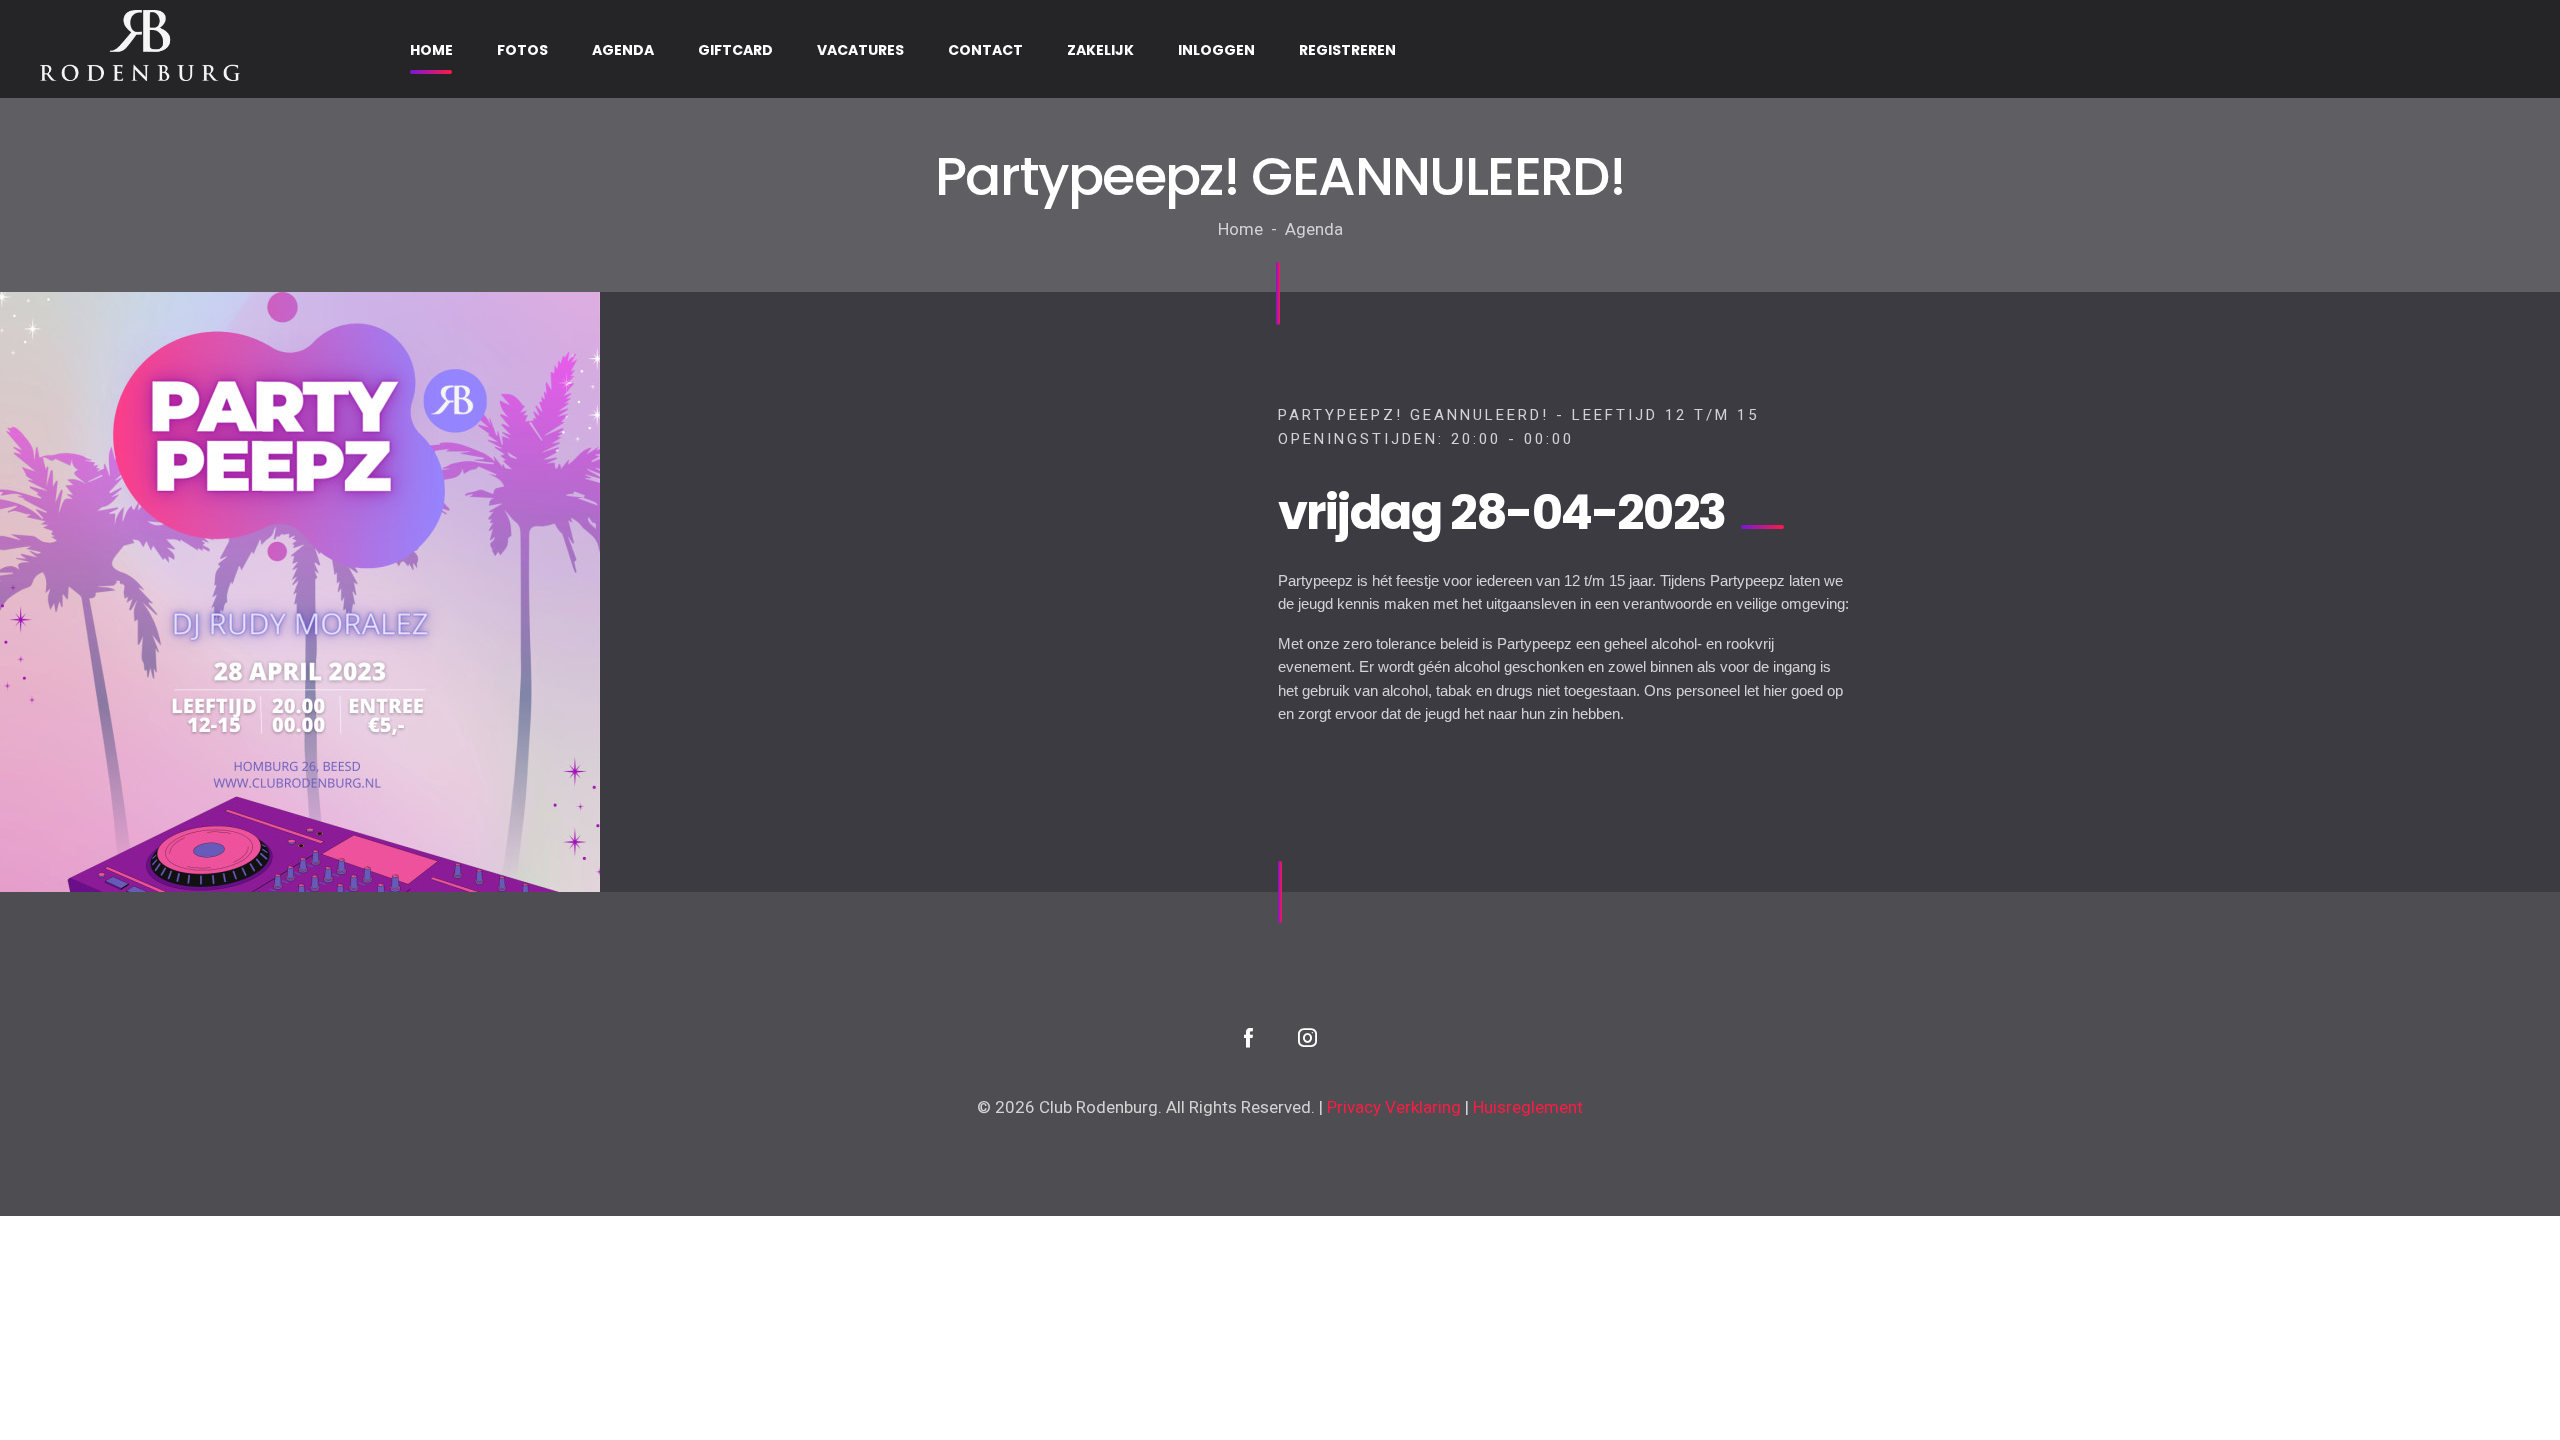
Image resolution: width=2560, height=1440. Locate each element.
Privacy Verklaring (1394, 1107)
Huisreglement (1528, 1107)
